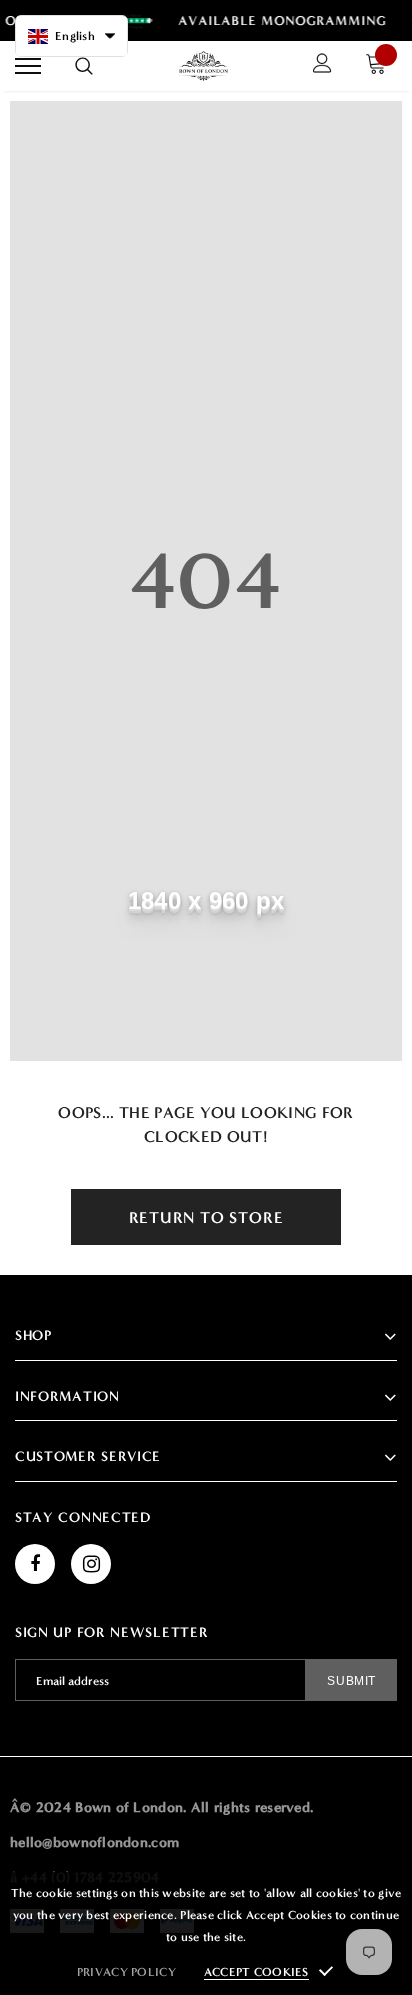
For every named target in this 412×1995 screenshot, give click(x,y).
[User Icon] (322, 66)
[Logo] (204, 66)
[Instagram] (91, 1564)
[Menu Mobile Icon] (28, 66)
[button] (71, 36)
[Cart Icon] (381, 66)
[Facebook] (35, 1564)
